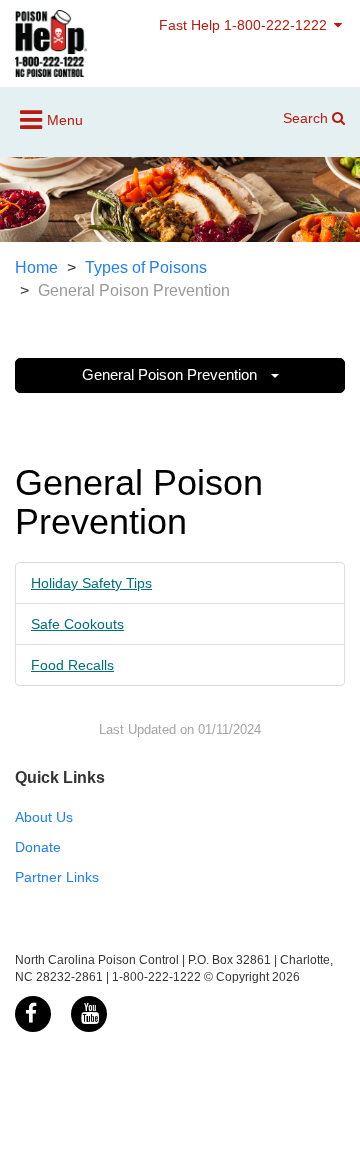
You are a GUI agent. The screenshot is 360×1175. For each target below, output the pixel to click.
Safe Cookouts (77, 624)
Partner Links (57, 877)
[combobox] (307, 148)
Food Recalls (72, 665)
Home (36, 267)
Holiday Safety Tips (91, 583)
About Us (44, 817)
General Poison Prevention (171, 375)
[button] (330, 148)
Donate (38, 847)
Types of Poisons (146, 267)
